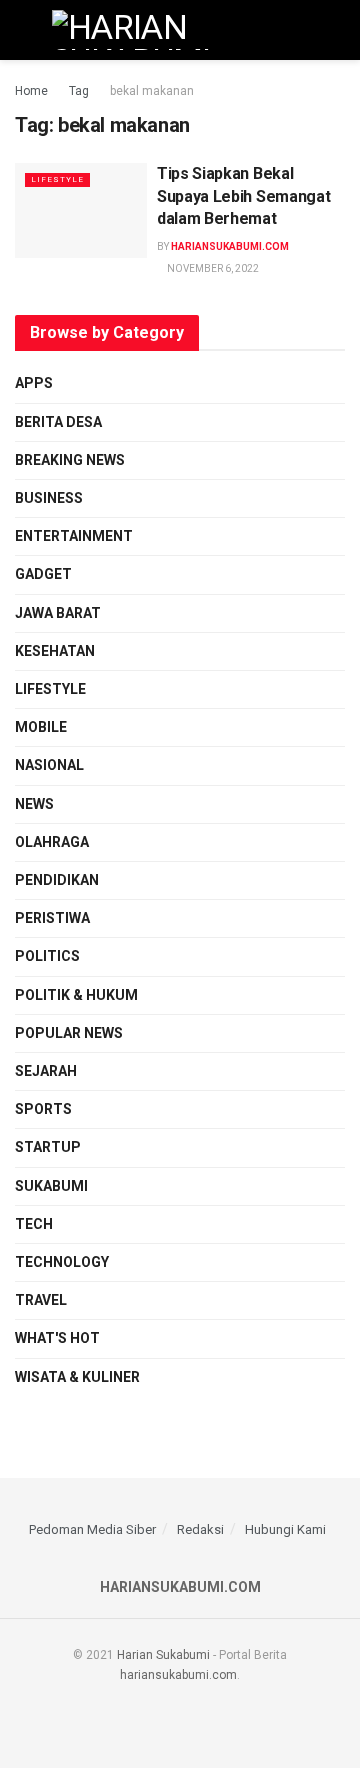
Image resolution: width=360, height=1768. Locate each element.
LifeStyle (57, 179)
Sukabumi (51, 1186)
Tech (34, 1224)
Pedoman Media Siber (92, 1529)
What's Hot (57, 1338)
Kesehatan (55, 651)
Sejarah (46, 1071)
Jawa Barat (58, 613)
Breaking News (70, 460)
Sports (43, 1109)
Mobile (41, 727)
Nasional (49, 765)
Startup (48, 1147)
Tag (79, 91)
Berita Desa (58, 422)
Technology (62, 1262)
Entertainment (74, 536)
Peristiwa (52, 918)
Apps (34, 383)
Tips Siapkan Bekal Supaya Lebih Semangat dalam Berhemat (243, 196)
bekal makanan (152, 91)
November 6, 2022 (212, 268)
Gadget (43, 574)
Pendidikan (57, 880)
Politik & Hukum (76, 995)
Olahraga (52, 842)
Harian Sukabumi (163, 1655)
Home (31, 91)
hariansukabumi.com (230, 246)
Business (49, 498)
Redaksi (200, 1529)
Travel (41, 1300)
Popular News (69, 1033)
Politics (47, 956)
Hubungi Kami (285, 1529)
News (34, 804)
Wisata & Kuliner (77, 1377)
